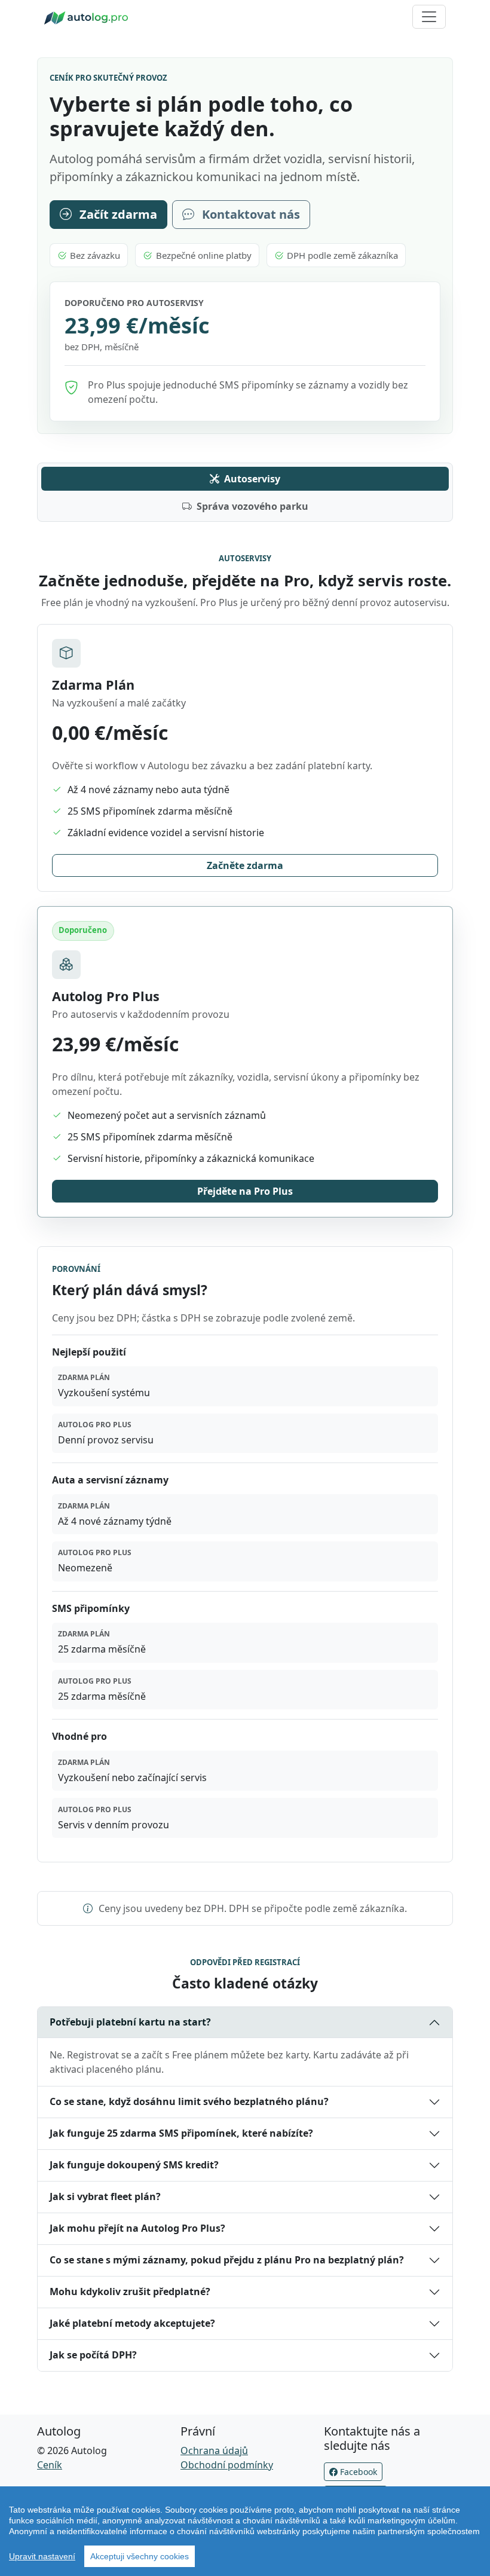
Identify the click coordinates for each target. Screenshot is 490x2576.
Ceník (50, 2465)
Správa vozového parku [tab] (252, 506)
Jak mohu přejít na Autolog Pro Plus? (137, 2228)
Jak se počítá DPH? (93, 2355)
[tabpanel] (245, 1206)
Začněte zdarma (245, 865)
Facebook (357, 2472)
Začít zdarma (117, 214)
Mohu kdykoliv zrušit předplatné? (130, 2292)
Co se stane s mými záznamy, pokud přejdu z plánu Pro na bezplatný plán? (227, 2260)
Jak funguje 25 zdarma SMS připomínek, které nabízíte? (181, 2133)
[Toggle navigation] (429, 17)
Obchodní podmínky (227, 2465)
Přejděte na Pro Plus (245, 1191)
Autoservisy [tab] (252, 479)
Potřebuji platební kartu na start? (130, 2022)
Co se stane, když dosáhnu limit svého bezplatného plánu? (189, 2101)
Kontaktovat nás (249, 214)
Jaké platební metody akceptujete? (132, 2323)
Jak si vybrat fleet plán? (105, 2196)
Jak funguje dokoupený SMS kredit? (134, 2165)
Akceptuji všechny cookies (140, 2556)
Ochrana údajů (214, 2450)
